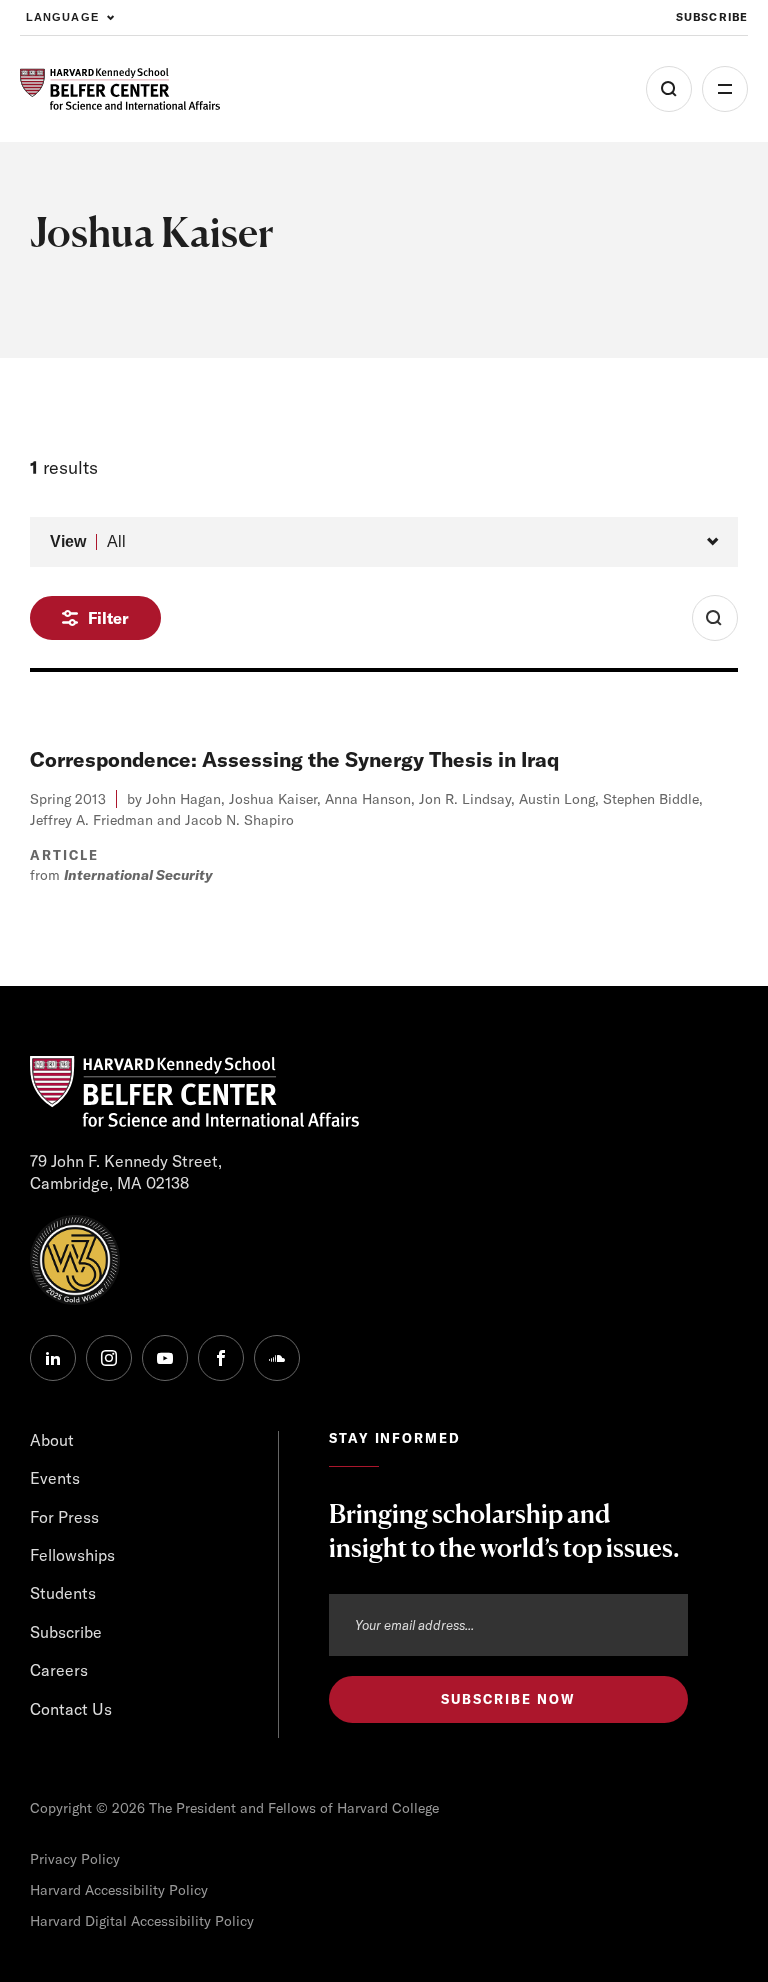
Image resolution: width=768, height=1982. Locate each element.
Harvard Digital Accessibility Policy (142, 1921)
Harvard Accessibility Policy (119, 1890)
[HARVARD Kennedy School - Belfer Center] (120, 89)
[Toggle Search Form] (715, 618)
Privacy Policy (75, 1859)
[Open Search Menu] (669, 89)
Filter (108, 618)
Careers (59, 1670)
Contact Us (71, 1709)
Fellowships (72, 1555)
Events (55, 1478)
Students (63, 1593)
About (52, 1440)
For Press (64, 1517)
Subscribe (712, 17)
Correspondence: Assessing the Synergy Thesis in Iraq (294, 759)
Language (62, 17)
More (725, 89)
